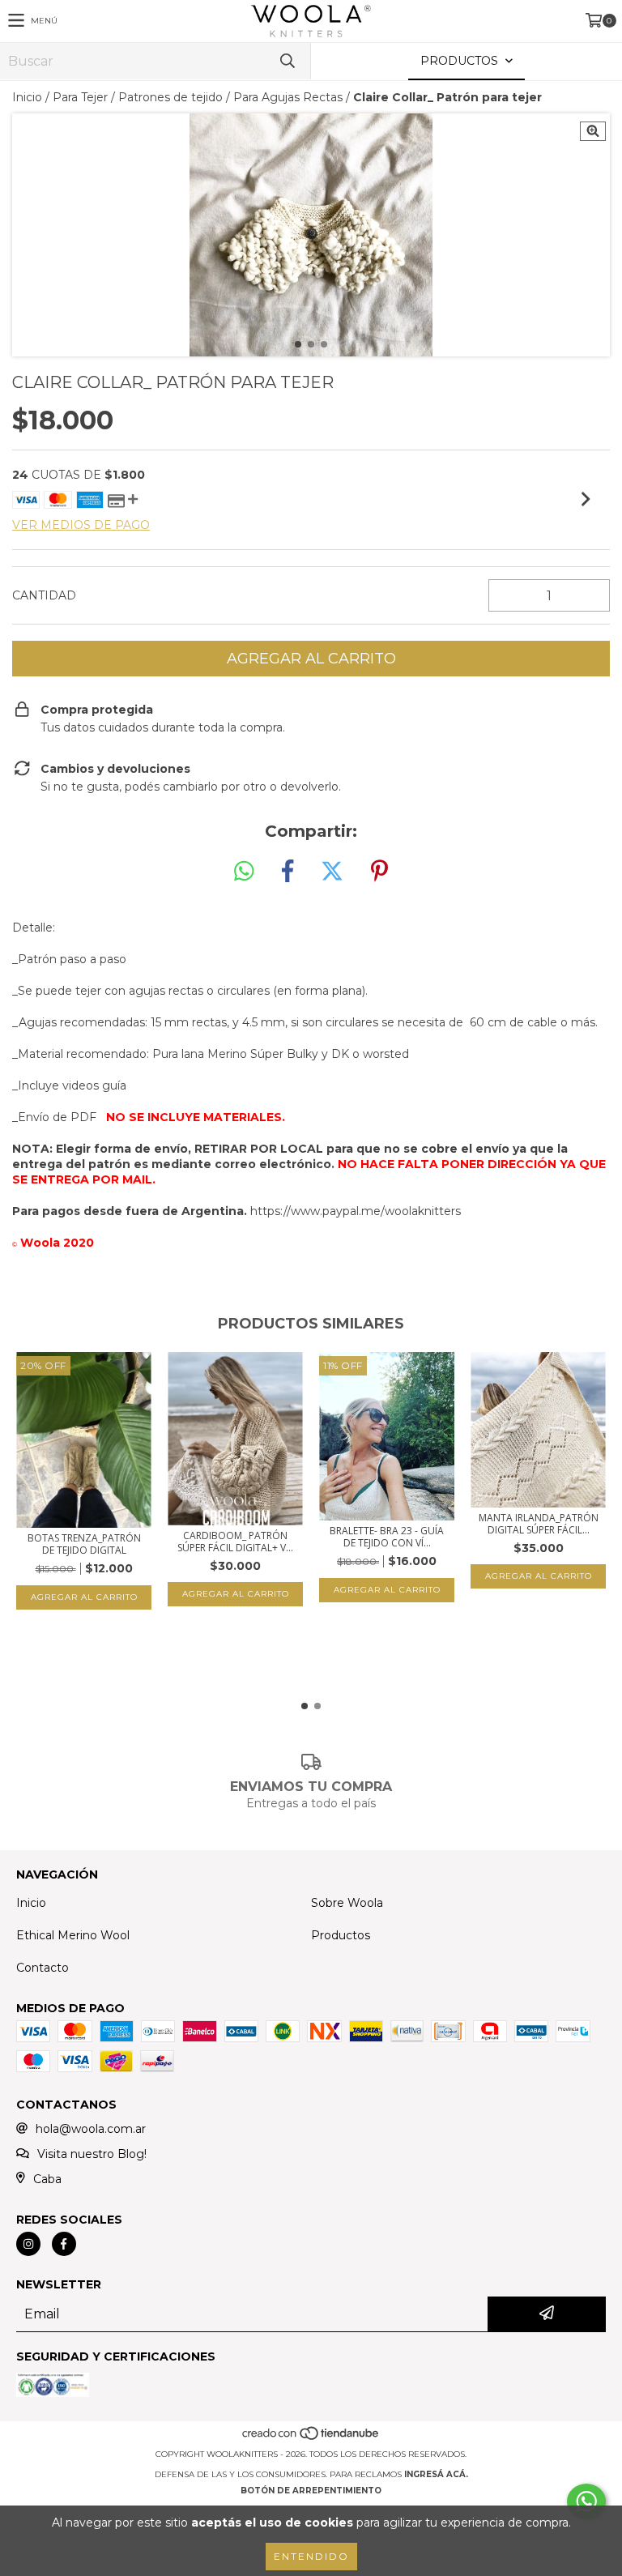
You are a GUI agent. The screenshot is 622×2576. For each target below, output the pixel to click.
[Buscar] (287, 61)
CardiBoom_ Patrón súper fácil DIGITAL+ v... (235, 1542)
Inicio (27, 97)
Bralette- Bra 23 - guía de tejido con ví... (387, 1537)
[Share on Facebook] (288, 872)
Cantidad (44, 595)
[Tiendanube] (311, 2438)
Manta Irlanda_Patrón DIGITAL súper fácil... (539, 1524)
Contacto (43, 1968)
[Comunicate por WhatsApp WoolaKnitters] (586, 2501)
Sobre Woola (347, 1903)
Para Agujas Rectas (288, 97)
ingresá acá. (436, 2474)
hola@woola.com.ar (91, 2129)
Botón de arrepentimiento (311, 2491)
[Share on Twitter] (332, 872)
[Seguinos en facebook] (64, 2244)
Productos (341, 1935)
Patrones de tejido (170, 97)
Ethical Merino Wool (73, 1935)
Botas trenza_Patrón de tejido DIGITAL (84, 1544)
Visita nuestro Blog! (92, 2154)
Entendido (311, 2556)
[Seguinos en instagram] (28, 2244)
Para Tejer (80, 97)
